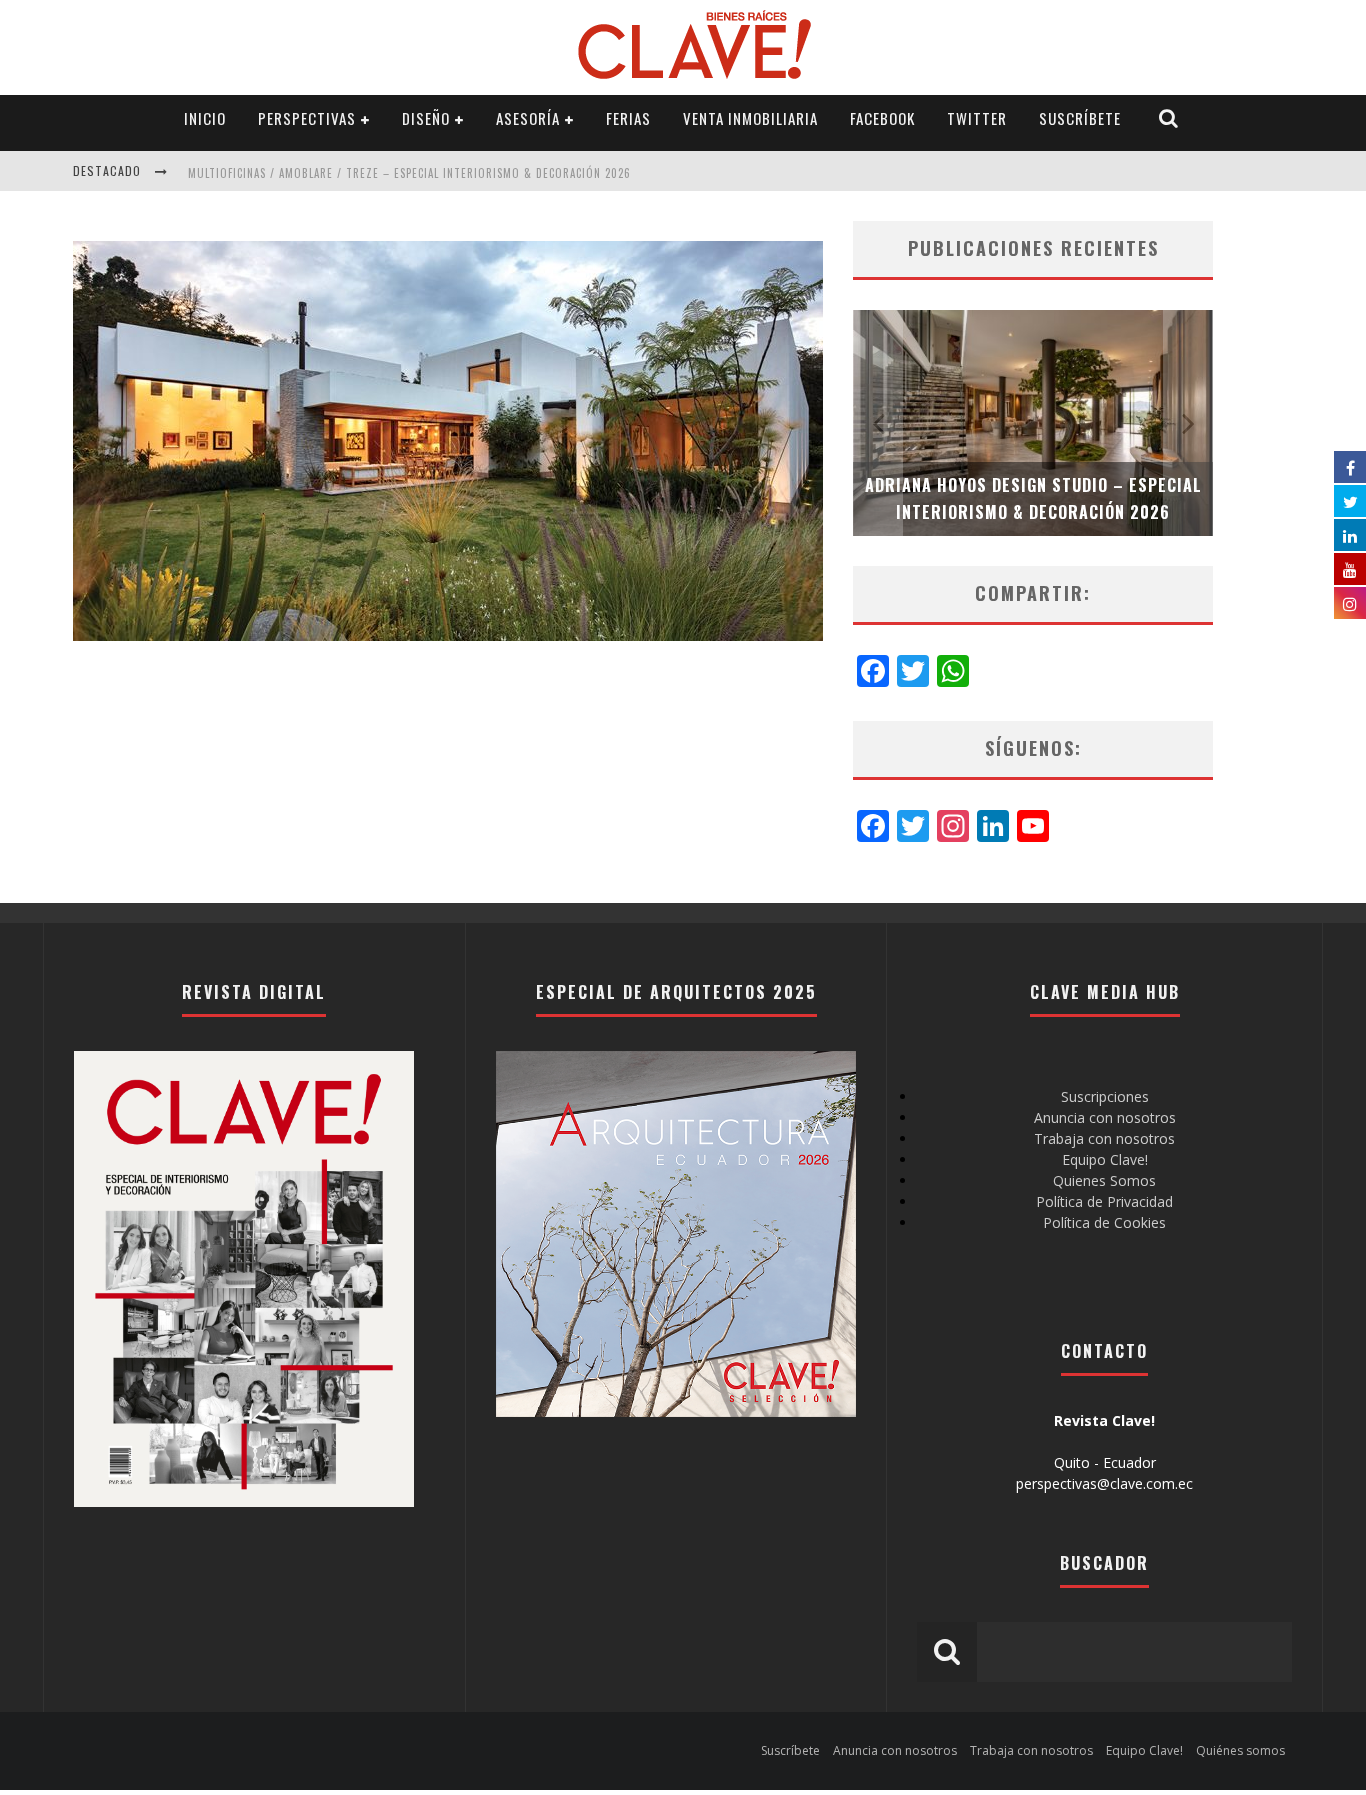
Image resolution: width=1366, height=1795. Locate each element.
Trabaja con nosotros (1104, 1138)
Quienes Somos (1104, 1180)
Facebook (882, 118)
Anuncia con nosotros (1105, 1117)
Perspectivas (307, 118)
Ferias (628, 118)
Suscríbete (1080, 118)
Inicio (205, 118)
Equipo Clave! (1105, 1159)
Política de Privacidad (1104, 1201)
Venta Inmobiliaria (750, 118)
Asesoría (528, 118)
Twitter (977, 118)
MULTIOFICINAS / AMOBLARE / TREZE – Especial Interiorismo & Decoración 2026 (409, 173)
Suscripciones (1105, 1096)
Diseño (426, 118)
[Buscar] (1169, 118)
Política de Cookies (1104, 1222)
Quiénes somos (1240, 1750)
